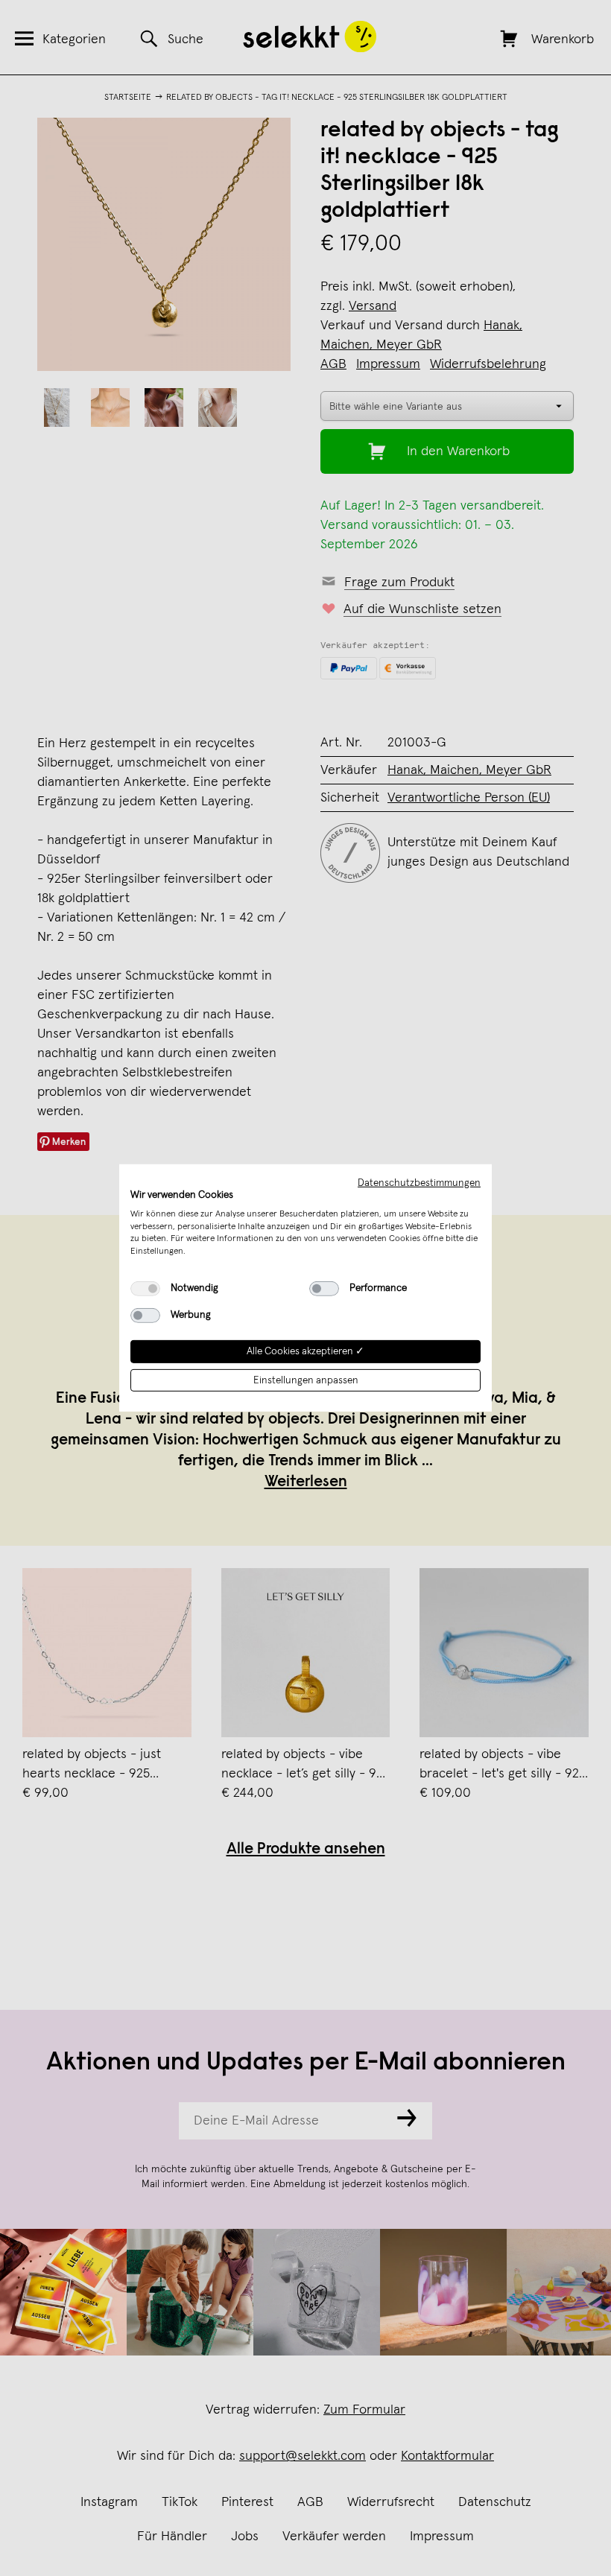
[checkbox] (145, 1289)
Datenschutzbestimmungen (419, 1183)
